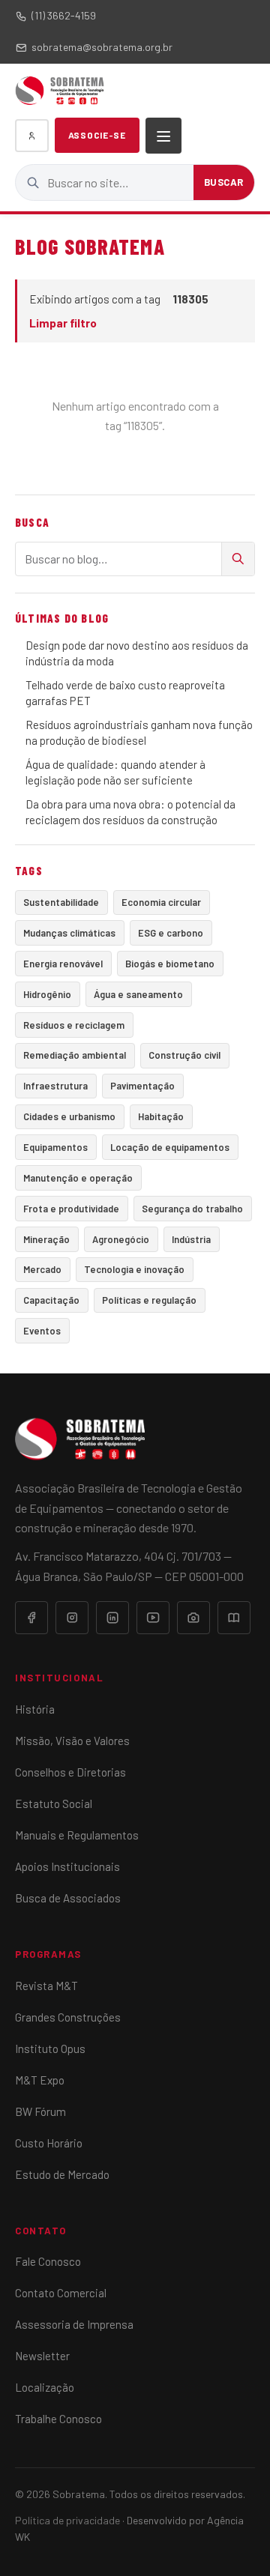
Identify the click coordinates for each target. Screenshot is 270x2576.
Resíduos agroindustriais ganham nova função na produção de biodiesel (139, 732)
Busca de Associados (68, 1898)
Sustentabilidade (61, 902)
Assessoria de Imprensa (74, 2324)
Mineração (46, 1239)
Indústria (191, 1239)
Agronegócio (121, 1239)
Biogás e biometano (170, 964)
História (35, 1709)
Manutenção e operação (78, 1178)
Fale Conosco (48, 2261)
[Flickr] (193, 1618)
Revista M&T (46, 1986)
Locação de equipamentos (170, 1147)
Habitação (161, 1116)
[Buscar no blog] (238, 559)
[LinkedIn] (112, 1618)
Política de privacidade (67, 2520)
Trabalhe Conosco (58, 2419)
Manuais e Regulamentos (77, 1835)
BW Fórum (40, 2111)
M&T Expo (40, 2080)
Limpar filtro (63, 323)
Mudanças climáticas (69, 933)
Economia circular (161, 902)
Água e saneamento (138, 994)
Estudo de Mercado (62, 2174)
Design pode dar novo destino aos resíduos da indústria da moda (137, 653)
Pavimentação (142, 1086)
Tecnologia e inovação (134, 1269)
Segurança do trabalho (192, 1209)
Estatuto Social (54, 1803)
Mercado (42, 1269)
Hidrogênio (47, 994)
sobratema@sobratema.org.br (102, 47)
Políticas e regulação (149, 1300)
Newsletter (42, 2356)
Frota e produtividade (71, 1209)
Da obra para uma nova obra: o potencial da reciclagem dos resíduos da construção (130, 812)
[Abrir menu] (163, 136)
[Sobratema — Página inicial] (60, 91)
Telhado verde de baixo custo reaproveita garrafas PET (125, 693)
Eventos (42, 1331)
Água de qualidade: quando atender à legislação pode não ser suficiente (115, 772)
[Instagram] (72, 1618)
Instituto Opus (50, 2049)
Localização (45, 2387)
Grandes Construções (68, 2017)
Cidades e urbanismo (69, 1116)
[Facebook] (31, 1618)
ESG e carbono (171, 933)
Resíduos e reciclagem (74, 1025)
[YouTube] (153, 1618)
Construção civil (184, 1055)
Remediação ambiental (75, 1055)
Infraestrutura (55, 1086)
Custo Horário (49, 2143)
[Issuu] (234, 1618)
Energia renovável (63, 964)
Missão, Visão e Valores (72, 1741)
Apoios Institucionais (67, 1866)
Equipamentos (55, 1147)
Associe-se (97, 135)
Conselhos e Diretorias (70, 1772)
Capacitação (51, 1300)
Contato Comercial (61, 2293)
